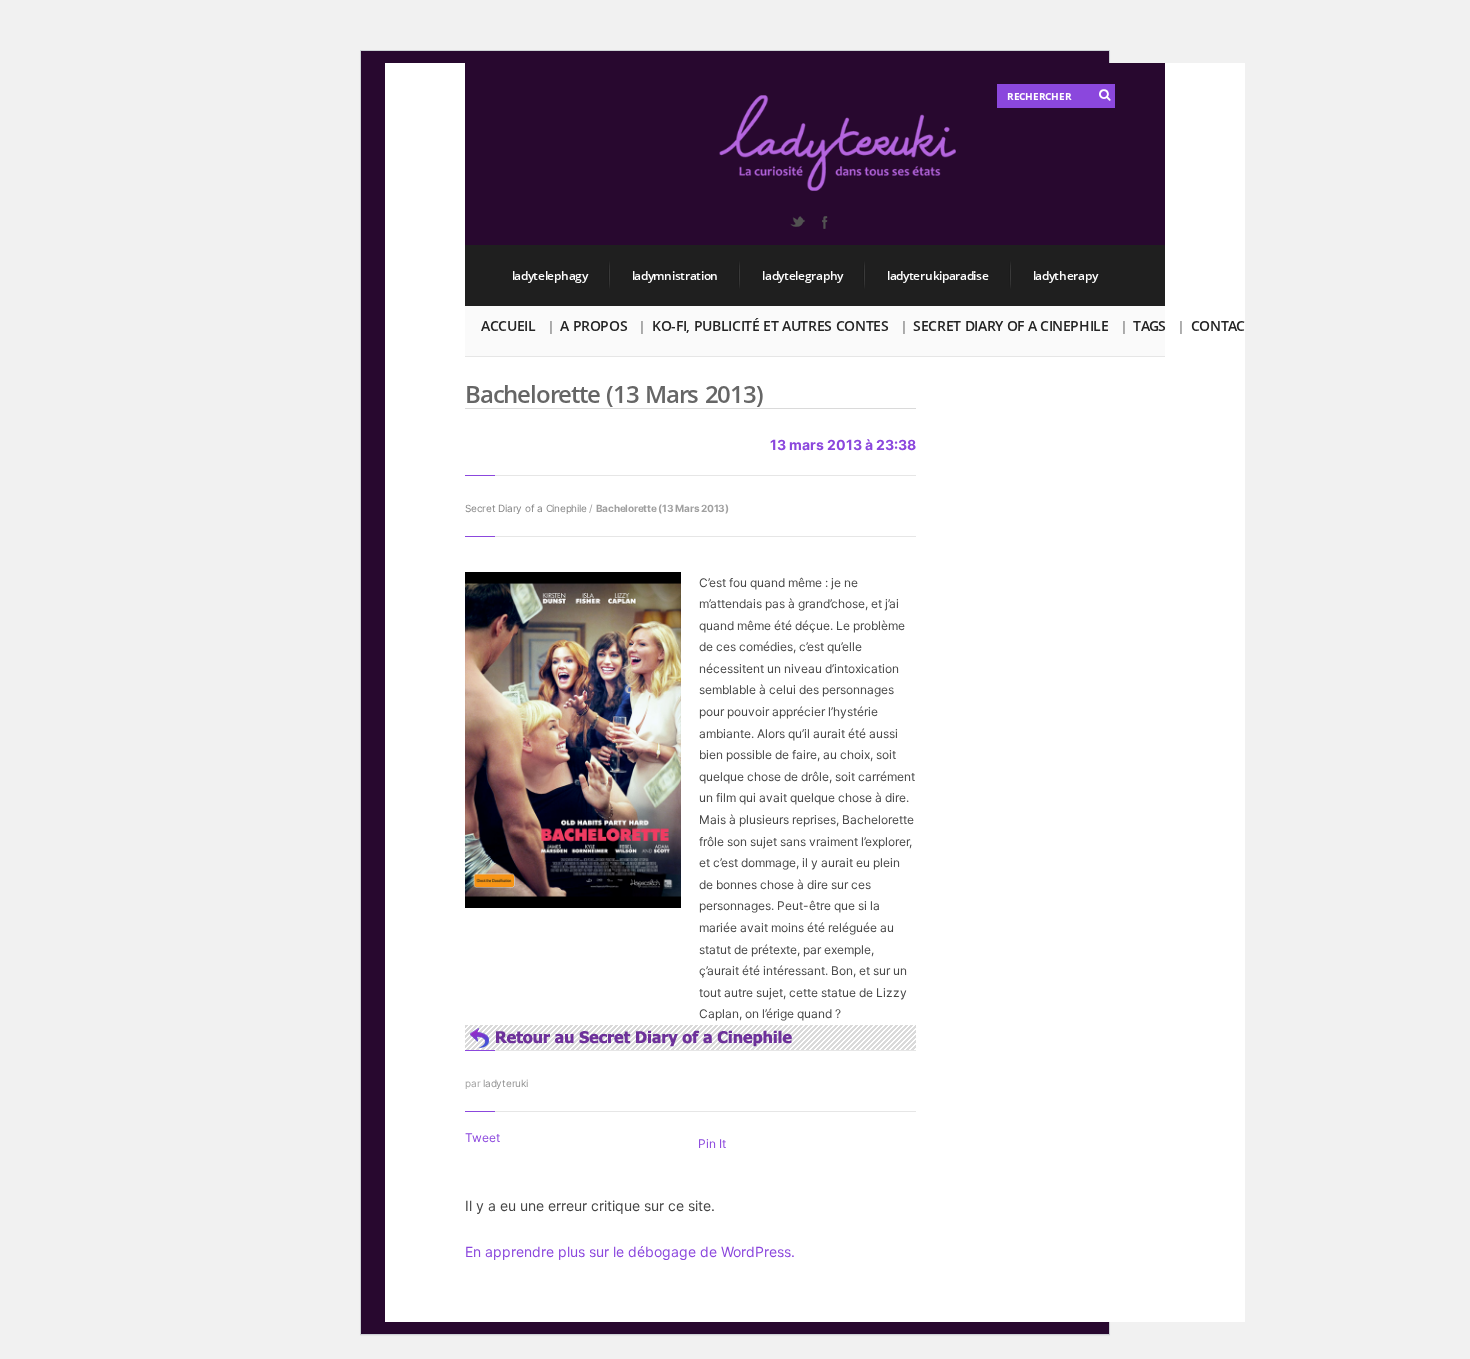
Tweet (482, 1137)
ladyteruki (505, 1083)
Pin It (712, 1143)
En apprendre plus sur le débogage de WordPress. (630, 1251)
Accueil (508, 325)
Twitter (797, 222)
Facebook (824, 222)
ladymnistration (675, 275)
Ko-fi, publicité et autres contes (770, 325)
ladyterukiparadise (938, 275)
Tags (1149, 325)
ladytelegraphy (802, 275)
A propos (593, 325)
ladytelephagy (550, 275)
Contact (1222, 325)
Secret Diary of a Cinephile (1011, 325)
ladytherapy (1065, 275)
